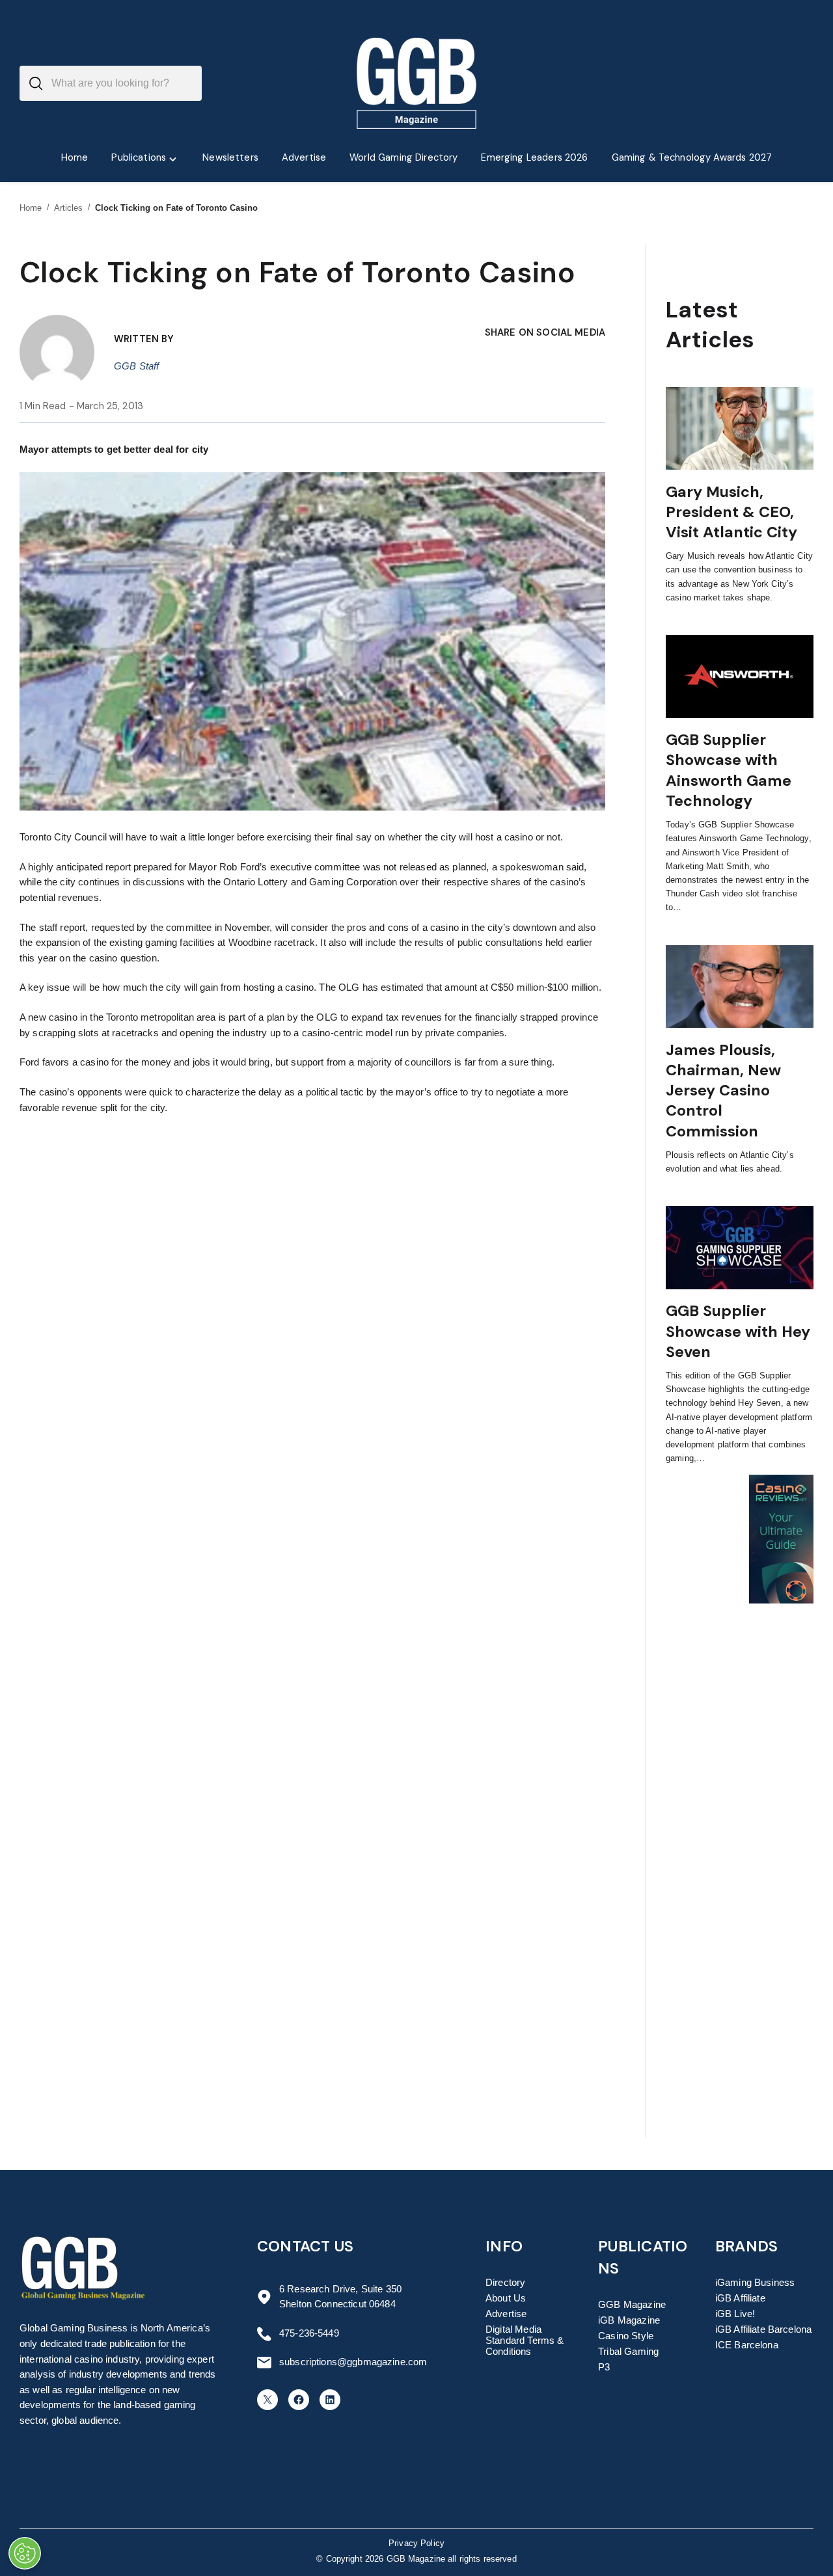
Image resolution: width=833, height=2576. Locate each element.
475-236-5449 (309, 2333)
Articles (69, 208)
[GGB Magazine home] (417, 83)
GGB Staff (136, 366)
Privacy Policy (416, 2543)
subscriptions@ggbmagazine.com (353, 2362)
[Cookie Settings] (25, 2553)
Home (31, 208)
